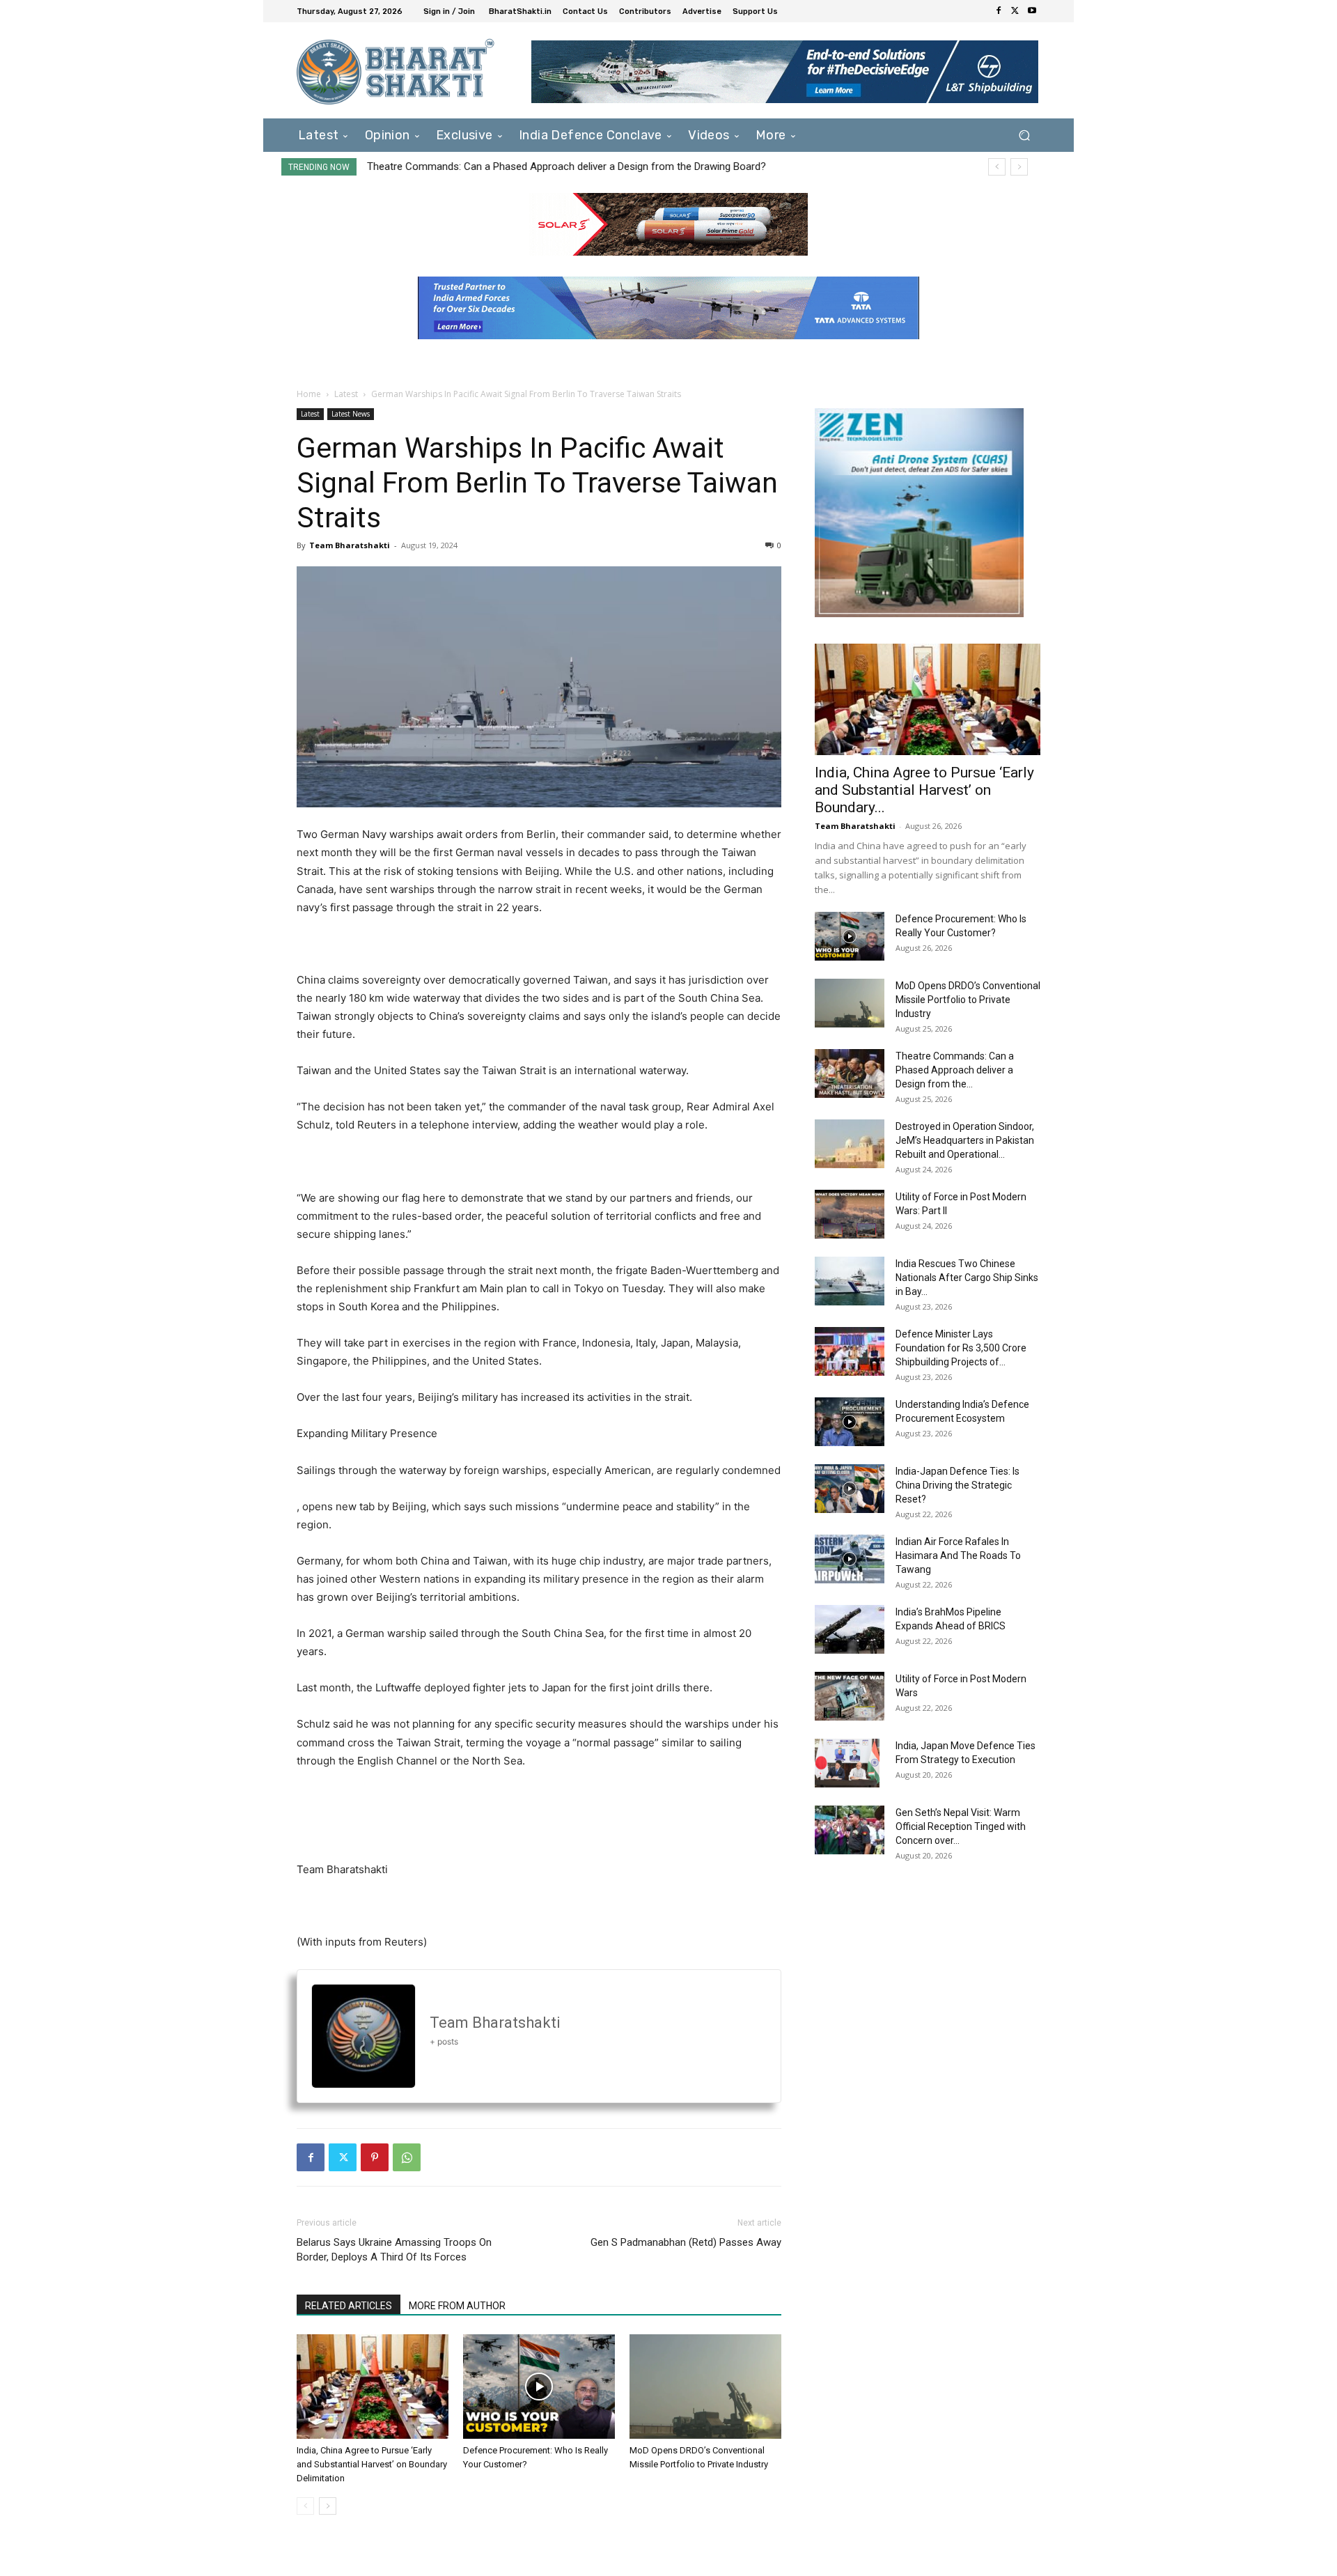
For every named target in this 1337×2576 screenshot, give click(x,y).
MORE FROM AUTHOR (457, 2306)
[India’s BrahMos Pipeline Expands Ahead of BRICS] (850, 1629)
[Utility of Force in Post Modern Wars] (850, 1696)
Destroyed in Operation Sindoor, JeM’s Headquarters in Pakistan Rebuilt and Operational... (965, 1140)
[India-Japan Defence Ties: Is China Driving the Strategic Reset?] (850, 1489)
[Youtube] (1032, 11)
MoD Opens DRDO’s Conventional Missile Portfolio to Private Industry (968, 1000)
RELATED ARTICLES (349, 2306)
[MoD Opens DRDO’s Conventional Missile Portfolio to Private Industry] (705, 2387)
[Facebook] (999, 11)
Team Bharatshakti (350, 545)
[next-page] (328, 2506)
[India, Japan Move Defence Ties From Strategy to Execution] (847, 1763)
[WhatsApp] (407, 2157)
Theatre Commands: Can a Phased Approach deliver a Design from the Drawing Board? (566, 166)
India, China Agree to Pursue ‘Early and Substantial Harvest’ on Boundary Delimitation (372, 2464)
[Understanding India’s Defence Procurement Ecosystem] (850, 1422)
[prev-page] (305, 2506)
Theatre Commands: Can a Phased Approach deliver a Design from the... (955, 1070)
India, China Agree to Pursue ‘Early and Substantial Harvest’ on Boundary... (924, 790)
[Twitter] (1015, 11)
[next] (1019, 167)
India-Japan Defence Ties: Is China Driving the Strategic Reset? (957, 1485)
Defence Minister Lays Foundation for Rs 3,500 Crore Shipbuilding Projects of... (961, 1348)
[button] (1024, 135)
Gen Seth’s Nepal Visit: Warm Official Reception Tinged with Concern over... (961, 1826)
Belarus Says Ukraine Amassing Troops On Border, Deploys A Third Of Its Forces (394, 2250)
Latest (346, 394)
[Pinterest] (375, 2157)
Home (309, 394)
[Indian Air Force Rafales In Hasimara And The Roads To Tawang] (850, 1559)
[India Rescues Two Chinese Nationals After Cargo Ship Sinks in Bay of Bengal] (850, 1281)
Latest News (351, 414)
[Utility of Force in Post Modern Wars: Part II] (850, 1214)
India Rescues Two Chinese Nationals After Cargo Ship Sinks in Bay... (967, 1278)
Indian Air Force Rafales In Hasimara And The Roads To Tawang (958, 1555)
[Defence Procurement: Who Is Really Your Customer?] (539, 2387)
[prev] (997, 167)
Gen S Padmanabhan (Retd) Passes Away (686, 2242)
